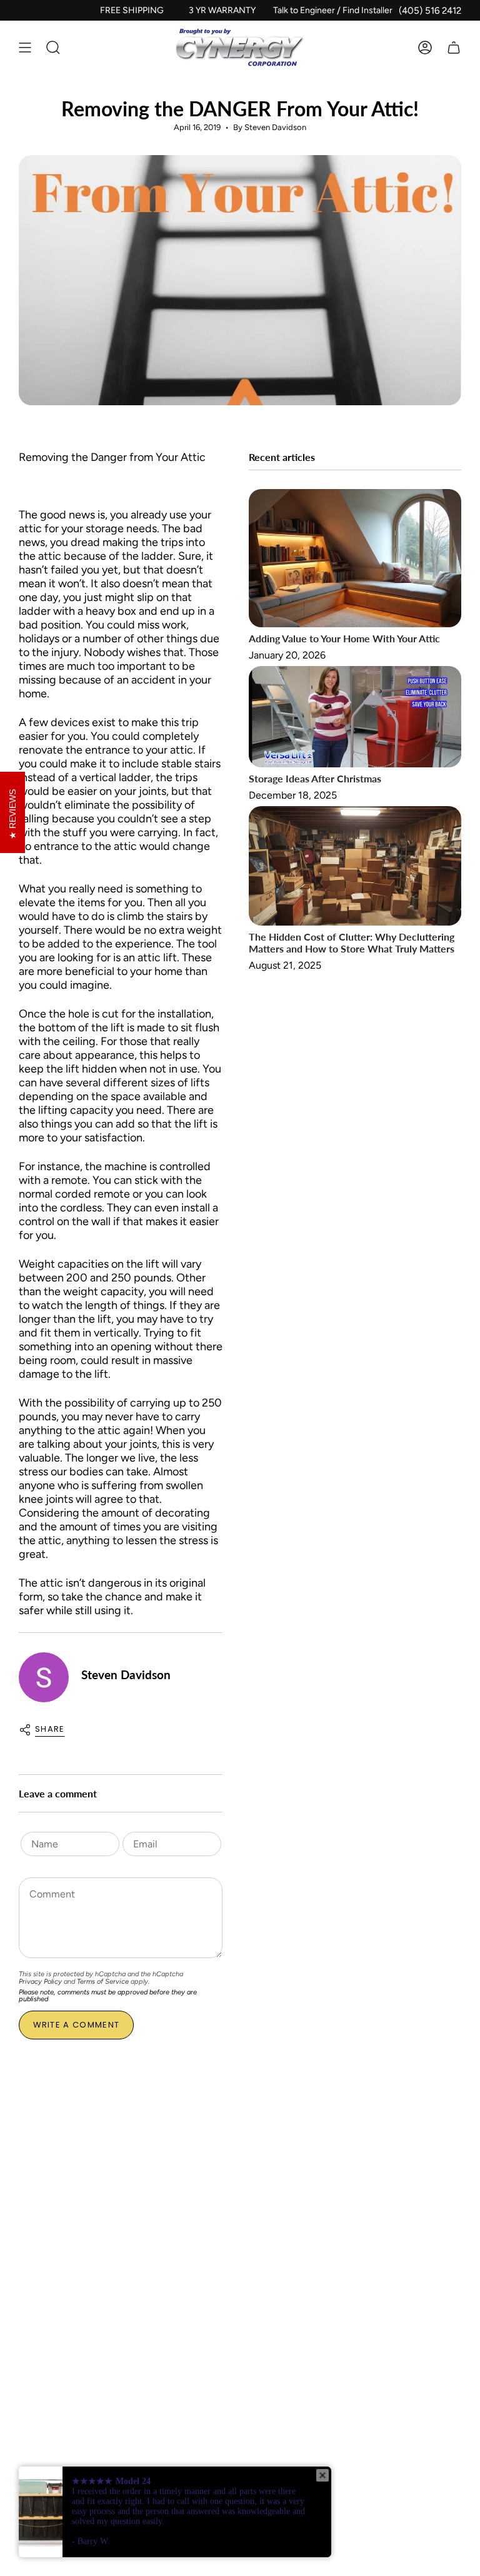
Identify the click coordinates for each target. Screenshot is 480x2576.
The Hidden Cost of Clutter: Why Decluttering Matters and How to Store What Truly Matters (352, 942)
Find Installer (367, 10)
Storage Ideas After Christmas (315, 778)
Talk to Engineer (304, 10)
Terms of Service (103, 1982)
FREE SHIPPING (132, 10)
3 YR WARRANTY (222, 10)
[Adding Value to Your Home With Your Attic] (355, 558)
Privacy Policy (40, 1982)
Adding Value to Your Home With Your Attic (344, 638)
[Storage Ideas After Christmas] (355, 717)
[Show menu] (25, 48)
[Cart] (454, 48)
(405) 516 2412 (430, 11)
